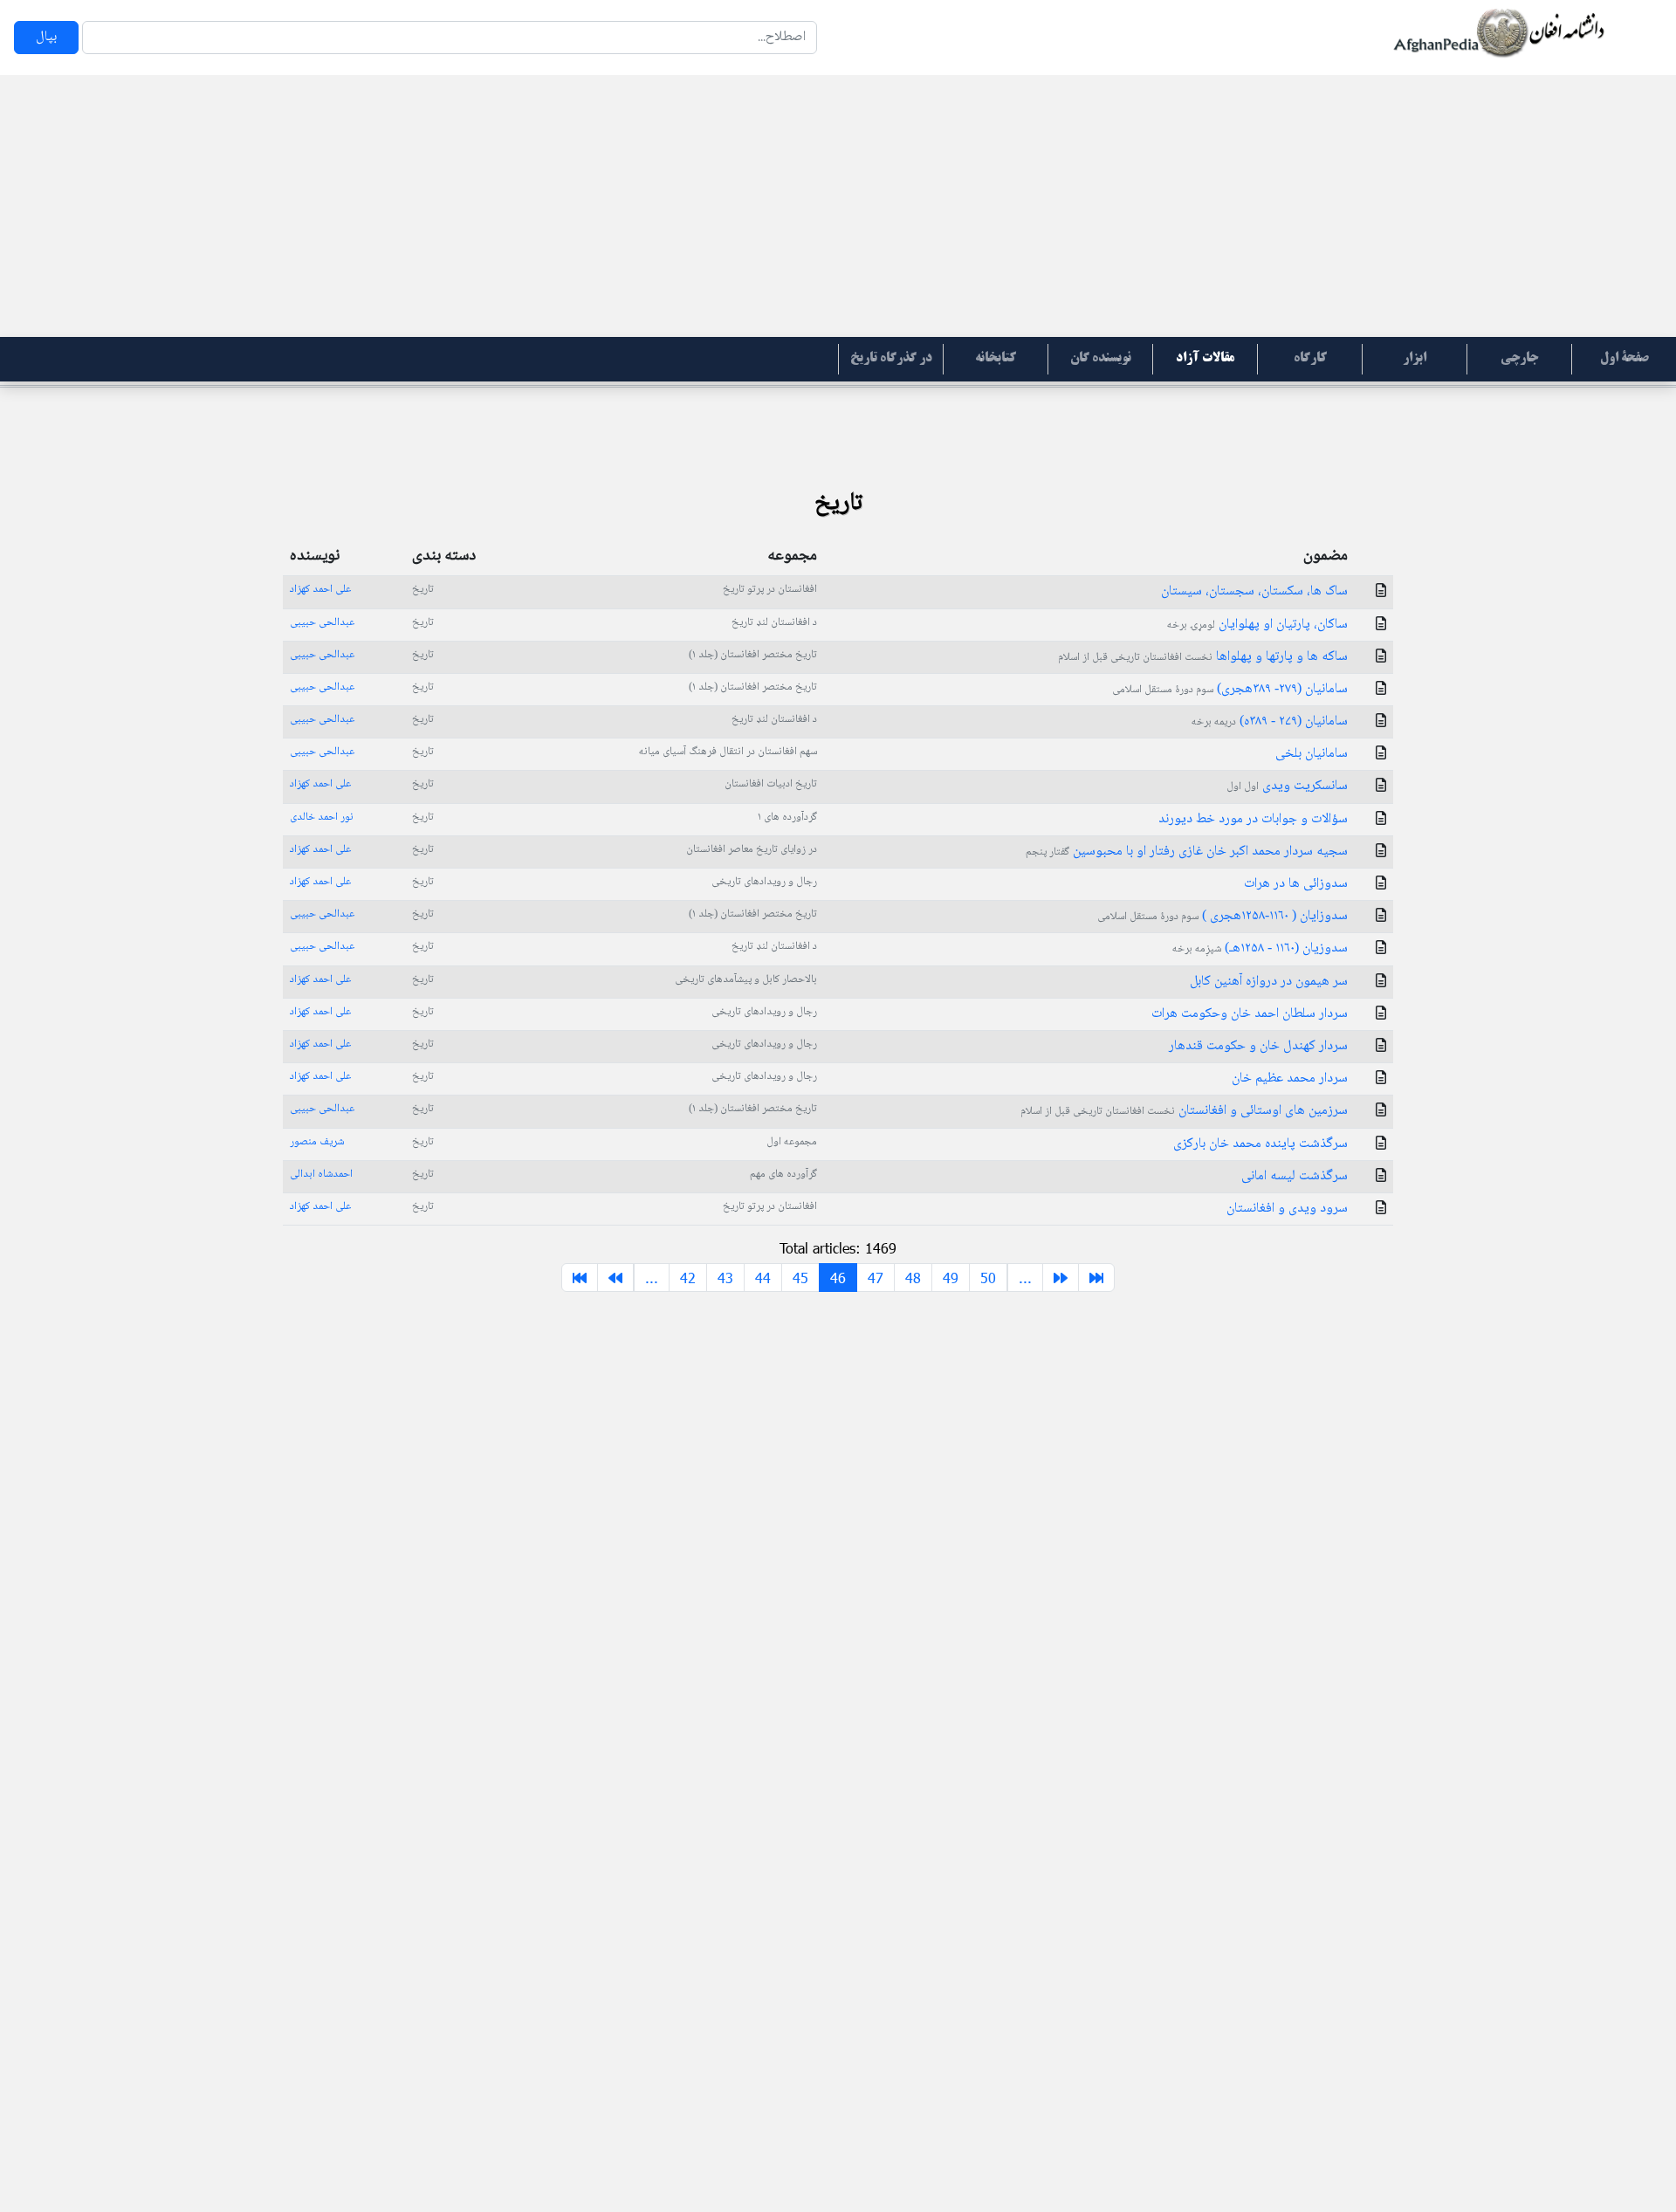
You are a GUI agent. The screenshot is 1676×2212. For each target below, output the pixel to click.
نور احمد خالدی (322, 817)
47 (876, 1278)
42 (688, 1278)
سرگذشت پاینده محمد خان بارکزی (1260, 1144)
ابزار (1415, 359)
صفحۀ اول (1624, 359)
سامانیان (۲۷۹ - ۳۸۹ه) (1270, 721)
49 (951, 1278)
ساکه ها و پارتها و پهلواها (1203, 657)
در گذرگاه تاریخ (891, 359)
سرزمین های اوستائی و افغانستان (1184, 1111)
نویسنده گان (1101, 359)
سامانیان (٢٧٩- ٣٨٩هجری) (1230, 689)
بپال (46, 37)
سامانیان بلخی (1312, 754)
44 (763, 1278)
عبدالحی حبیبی (322, 622)
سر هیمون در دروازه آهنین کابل (1269, 982)
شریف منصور (317, 1142)
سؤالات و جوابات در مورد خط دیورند (1253, 819)
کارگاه (1310, 359)
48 (913, 1278)
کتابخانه (996, 359)
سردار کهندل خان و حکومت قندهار (1258, 1046)
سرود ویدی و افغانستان (1287, 1209)
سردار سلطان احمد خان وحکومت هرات (1250, 1014)
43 (725, 1278)
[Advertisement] (838, 206)
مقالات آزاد (1205, 359)
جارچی (1519, 359)
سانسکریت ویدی (1287, 786)
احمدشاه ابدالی (321, 1174)
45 (800, 1278)
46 (838, 1278)
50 (988, 1278)
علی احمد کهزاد (320, 589)
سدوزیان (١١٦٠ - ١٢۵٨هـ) (1260, 948)
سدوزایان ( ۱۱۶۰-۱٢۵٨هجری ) (1223, 916)
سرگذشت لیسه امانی (1295, 1176)
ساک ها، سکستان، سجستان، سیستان (1254, 591)
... (652, 1278)
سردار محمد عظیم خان (1290, 1079)
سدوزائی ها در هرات (1296, 884)
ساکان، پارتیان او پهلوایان (1257, 625)
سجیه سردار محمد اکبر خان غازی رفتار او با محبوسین (1187, 852)
